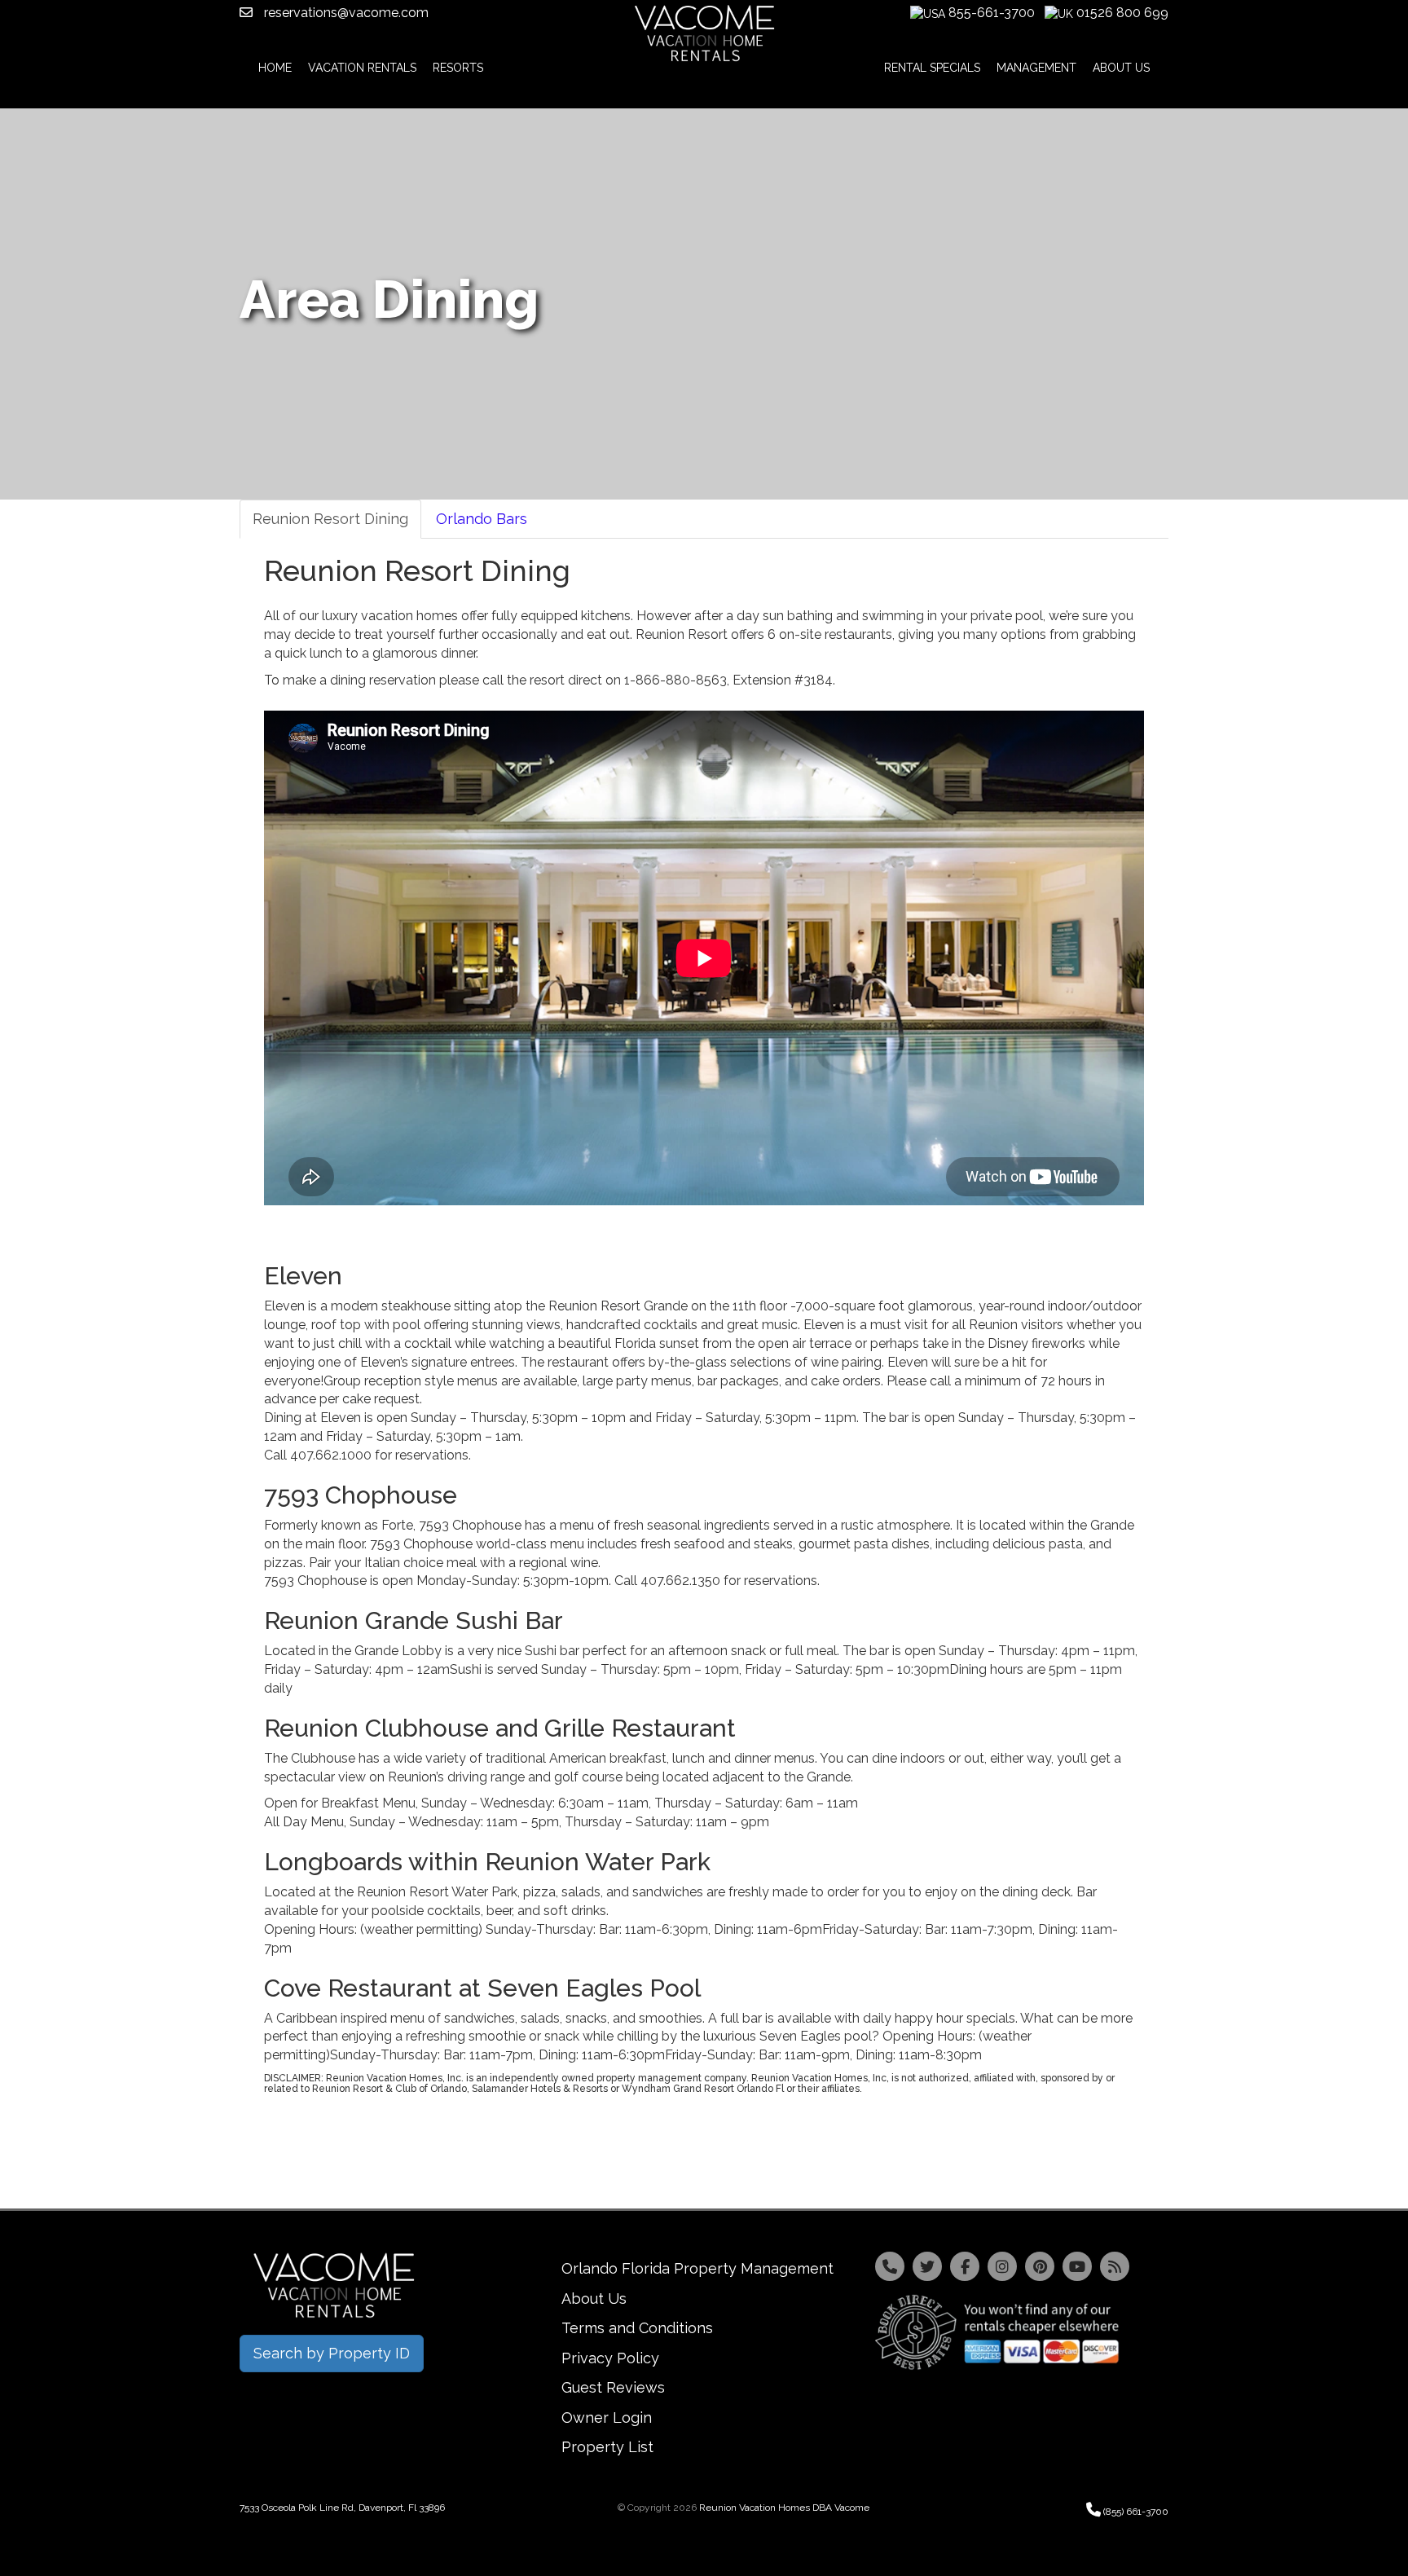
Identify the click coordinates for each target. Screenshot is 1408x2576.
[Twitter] (927, 2266)
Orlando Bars (482, 519)
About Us (594, 2299)
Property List (607, 2447)
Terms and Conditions (637, 2328)
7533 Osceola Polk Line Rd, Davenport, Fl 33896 (342, 2508)
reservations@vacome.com (345, 13)
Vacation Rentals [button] (362, 68)
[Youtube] (1077, 2266)
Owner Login (607, 2417)
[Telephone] (890, 2266)
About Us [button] (1121, 68)
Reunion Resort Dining (330, 519)
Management (1036, 68)
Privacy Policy (610, 2358)
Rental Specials (932, 68)
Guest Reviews (613, 2387)
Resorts (458, 68)
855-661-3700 (992, 13)
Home (275, 68)
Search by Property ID (332, 2353)
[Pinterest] (1040, 2266)
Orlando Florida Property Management (697, 2268)
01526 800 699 (1122, 13)
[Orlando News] (1115, 2266)
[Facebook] (965, 2266)
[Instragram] (1002, 2266)
